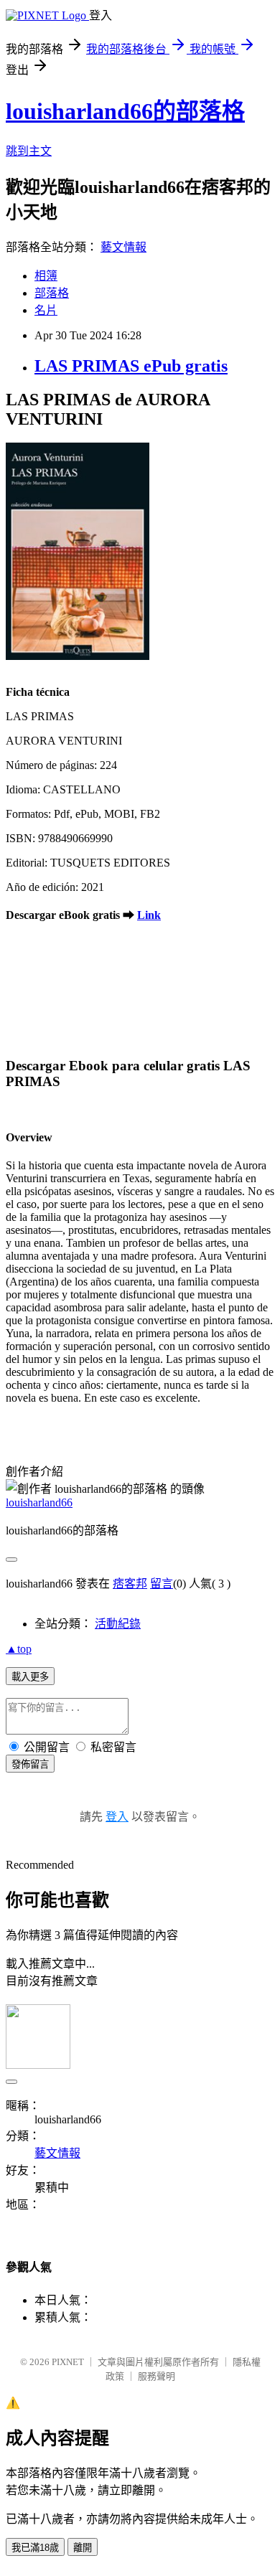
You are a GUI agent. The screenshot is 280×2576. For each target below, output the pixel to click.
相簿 (46, 276)
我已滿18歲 (35, 2548)
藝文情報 (123, 247)
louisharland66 (39, 1502)
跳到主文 (29, 151)
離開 (83, 2548)
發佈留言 (30, 1764)
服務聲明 (157, 2376)
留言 (162, 1584)
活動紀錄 (118, 1624)
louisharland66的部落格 (125, 111)
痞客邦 (130, 1584)
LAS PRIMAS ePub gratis (131, 366)
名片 (46, 310)
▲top (19, 1649)
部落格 (52, 293)
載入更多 (30, 1677)
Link (149, 915)
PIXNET (68, 2362)
